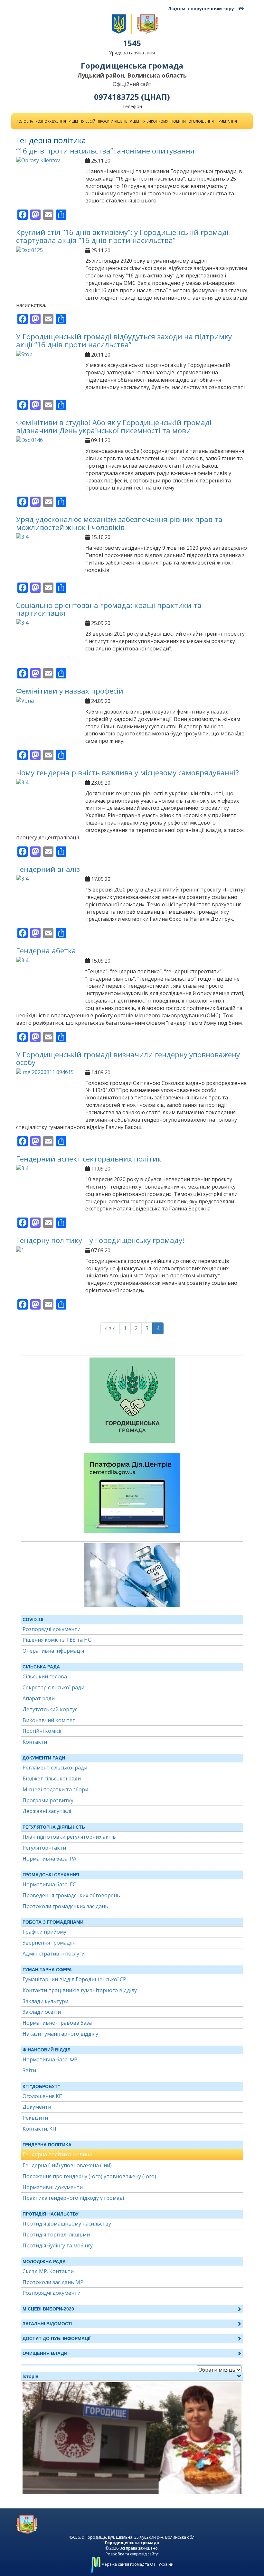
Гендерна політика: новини (57, 2154)
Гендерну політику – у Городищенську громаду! (100, 1240)
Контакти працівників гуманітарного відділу (80, 1990)
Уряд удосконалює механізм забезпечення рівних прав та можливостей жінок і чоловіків (119, 523)
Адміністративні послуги (54, 1954)
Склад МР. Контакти (48, 2271)
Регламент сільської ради (55, 1768)
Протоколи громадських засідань (65, 1906)
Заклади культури (45, 2001)
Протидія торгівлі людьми (56, 2235)
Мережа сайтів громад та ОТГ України (137, 2564)
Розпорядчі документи (52, 1629)
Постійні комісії (42, 1731)
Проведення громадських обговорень (71, 1895)
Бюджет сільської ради (52, 1778)
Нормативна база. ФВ (50, 2059)
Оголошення (201, 121)
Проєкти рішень (113, 121)
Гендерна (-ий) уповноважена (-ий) (67, 2165)
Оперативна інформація (53, 1651)
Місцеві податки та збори (55, 1789)
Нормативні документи (53, 2187)
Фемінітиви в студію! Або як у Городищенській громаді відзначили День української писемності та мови (114, 426)
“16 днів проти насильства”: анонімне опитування (105, 151)
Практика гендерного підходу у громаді (73, 2198)
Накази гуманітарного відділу (60, 2034)
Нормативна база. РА (49, 1859)
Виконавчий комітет (49, 1720)
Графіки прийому (44, 1932)
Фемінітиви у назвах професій (70, 691)
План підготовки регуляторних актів (69, 1837)
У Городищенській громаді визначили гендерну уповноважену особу (128, 1059)
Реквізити (35, 2118)
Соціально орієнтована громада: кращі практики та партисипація (109, 609)
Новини (178, 121)
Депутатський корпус (50, 1709)
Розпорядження (51, 121)
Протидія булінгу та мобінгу (58, 2245)
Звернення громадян (49, 1943)
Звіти (29, 2070)
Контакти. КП (39, 2129)
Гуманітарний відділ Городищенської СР (74, 1979)
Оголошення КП (43, 2096)
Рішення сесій (82, 121)
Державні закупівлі (47, 1811)
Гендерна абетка (46, 951)
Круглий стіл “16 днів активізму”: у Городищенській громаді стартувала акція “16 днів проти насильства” (122, 236)
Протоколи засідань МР (53, 2282)
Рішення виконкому (149, 121)
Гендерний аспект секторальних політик (89, 1159)
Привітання (227, 121)
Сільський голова (45, 1676)
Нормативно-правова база (57, 2023)
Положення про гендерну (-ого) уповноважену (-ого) (89, 2176)
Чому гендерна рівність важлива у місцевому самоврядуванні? (127, 773)
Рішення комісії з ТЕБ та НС (57, 1640)
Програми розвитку (48, 1800)
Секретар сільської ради (53, 1687)
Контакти (35, 1742)
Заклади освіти (42, 2012)
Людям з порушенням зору (202, 9)
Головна (25, 121)
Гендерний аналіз (48, 869)
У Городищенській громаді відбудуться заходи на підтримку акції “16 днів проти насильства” (124, 341)
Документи (37, 2107)
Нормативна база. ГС (49, 1884)
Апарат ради (39, 1698)
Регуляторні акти (44, 1848)
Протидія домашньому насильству (67, 2224)
